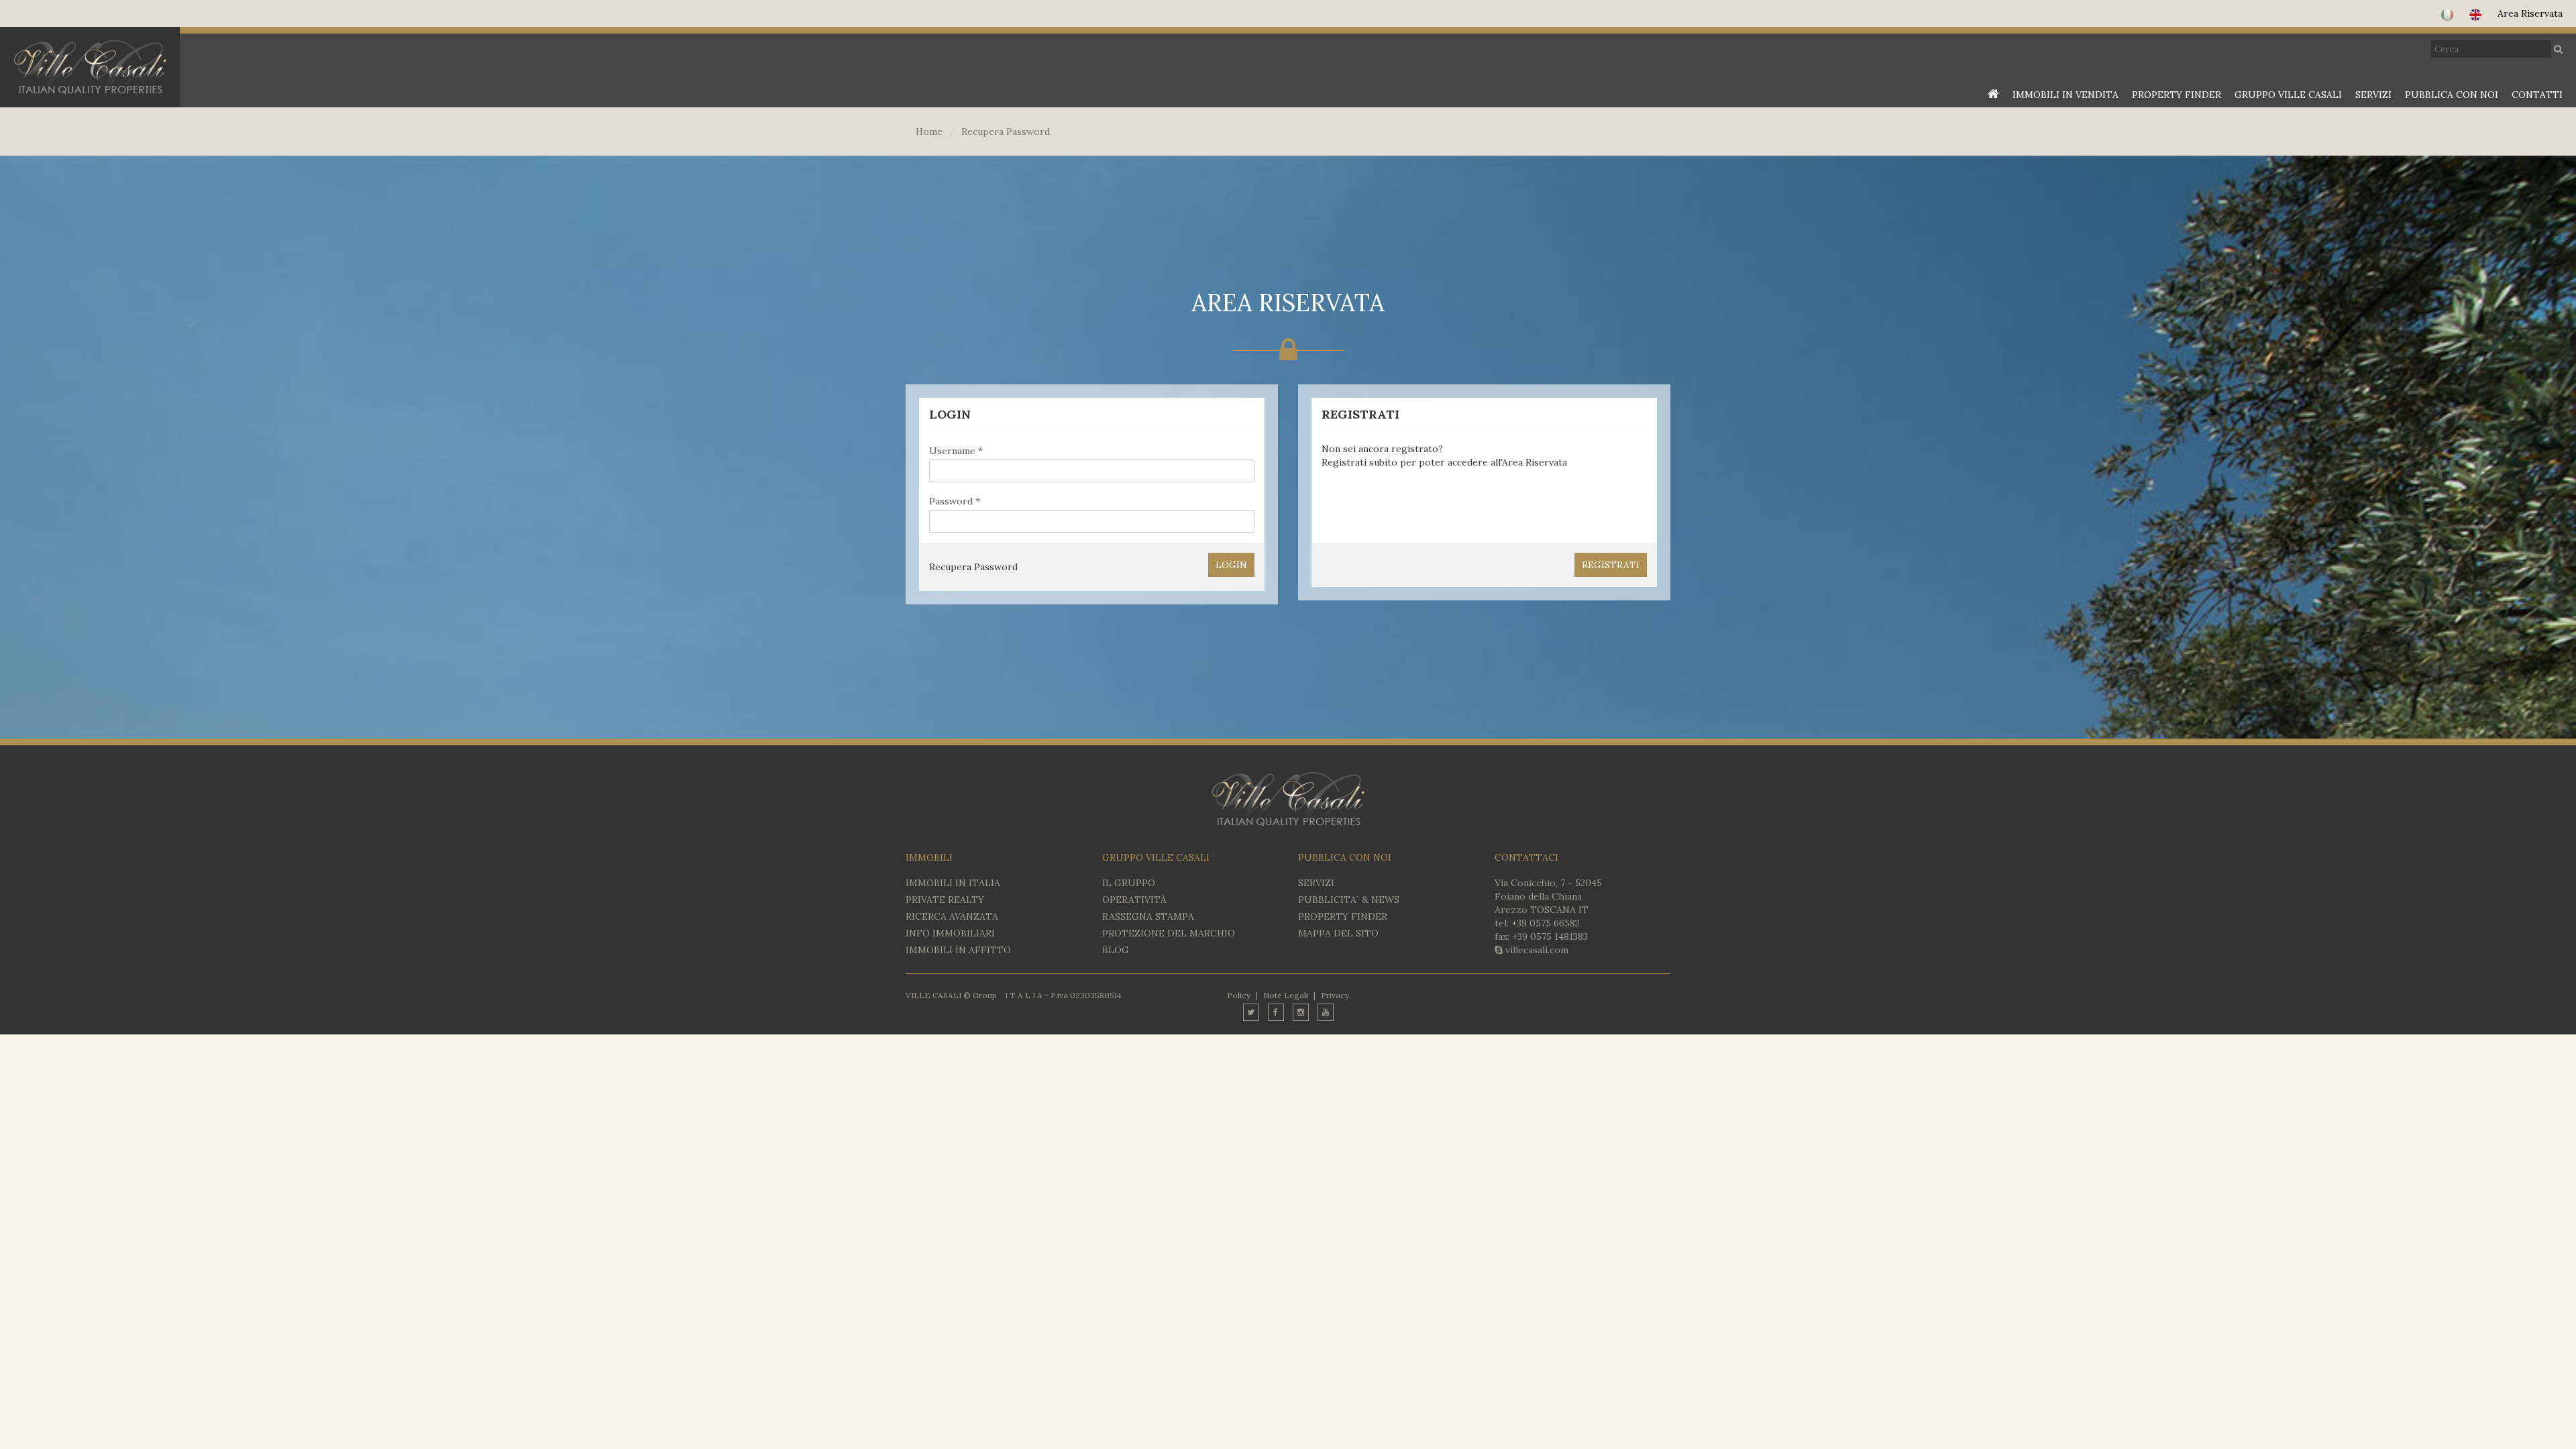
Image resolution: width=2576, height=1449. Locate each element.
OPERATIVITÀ (1134, 900)
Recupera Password (973, 567)
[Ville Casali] (90, 67)
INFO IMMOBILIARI (950, 933)
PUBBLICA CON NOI (2452, 95)
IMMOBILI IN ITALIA (953, 883)
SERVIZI (2373, 95)
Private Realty (945, 900)
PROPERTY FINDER (2177, 95)
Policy (1239, 995)
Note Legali (1286, 995)
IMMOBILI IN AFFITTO (958, 950)
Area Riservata (2530, 13)
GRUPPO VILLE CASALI (2288, 95)
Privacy (1335, 995)
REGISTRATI (1611, 565)
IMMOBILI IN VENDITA (2065, 95)
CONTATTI (2537, 95)
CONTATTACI (1526, 857)
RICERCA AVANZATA (952, 916)
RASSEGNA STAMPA (1148, 916)
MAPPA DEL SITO (1338, 933)
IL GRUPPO (1129, 883)
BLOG (1116, 950)
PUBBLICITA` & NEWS (1349, 900)
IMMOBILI (929, 857)
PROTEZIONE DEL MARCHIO (1169, 933)
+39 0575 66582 (1546, 923)
